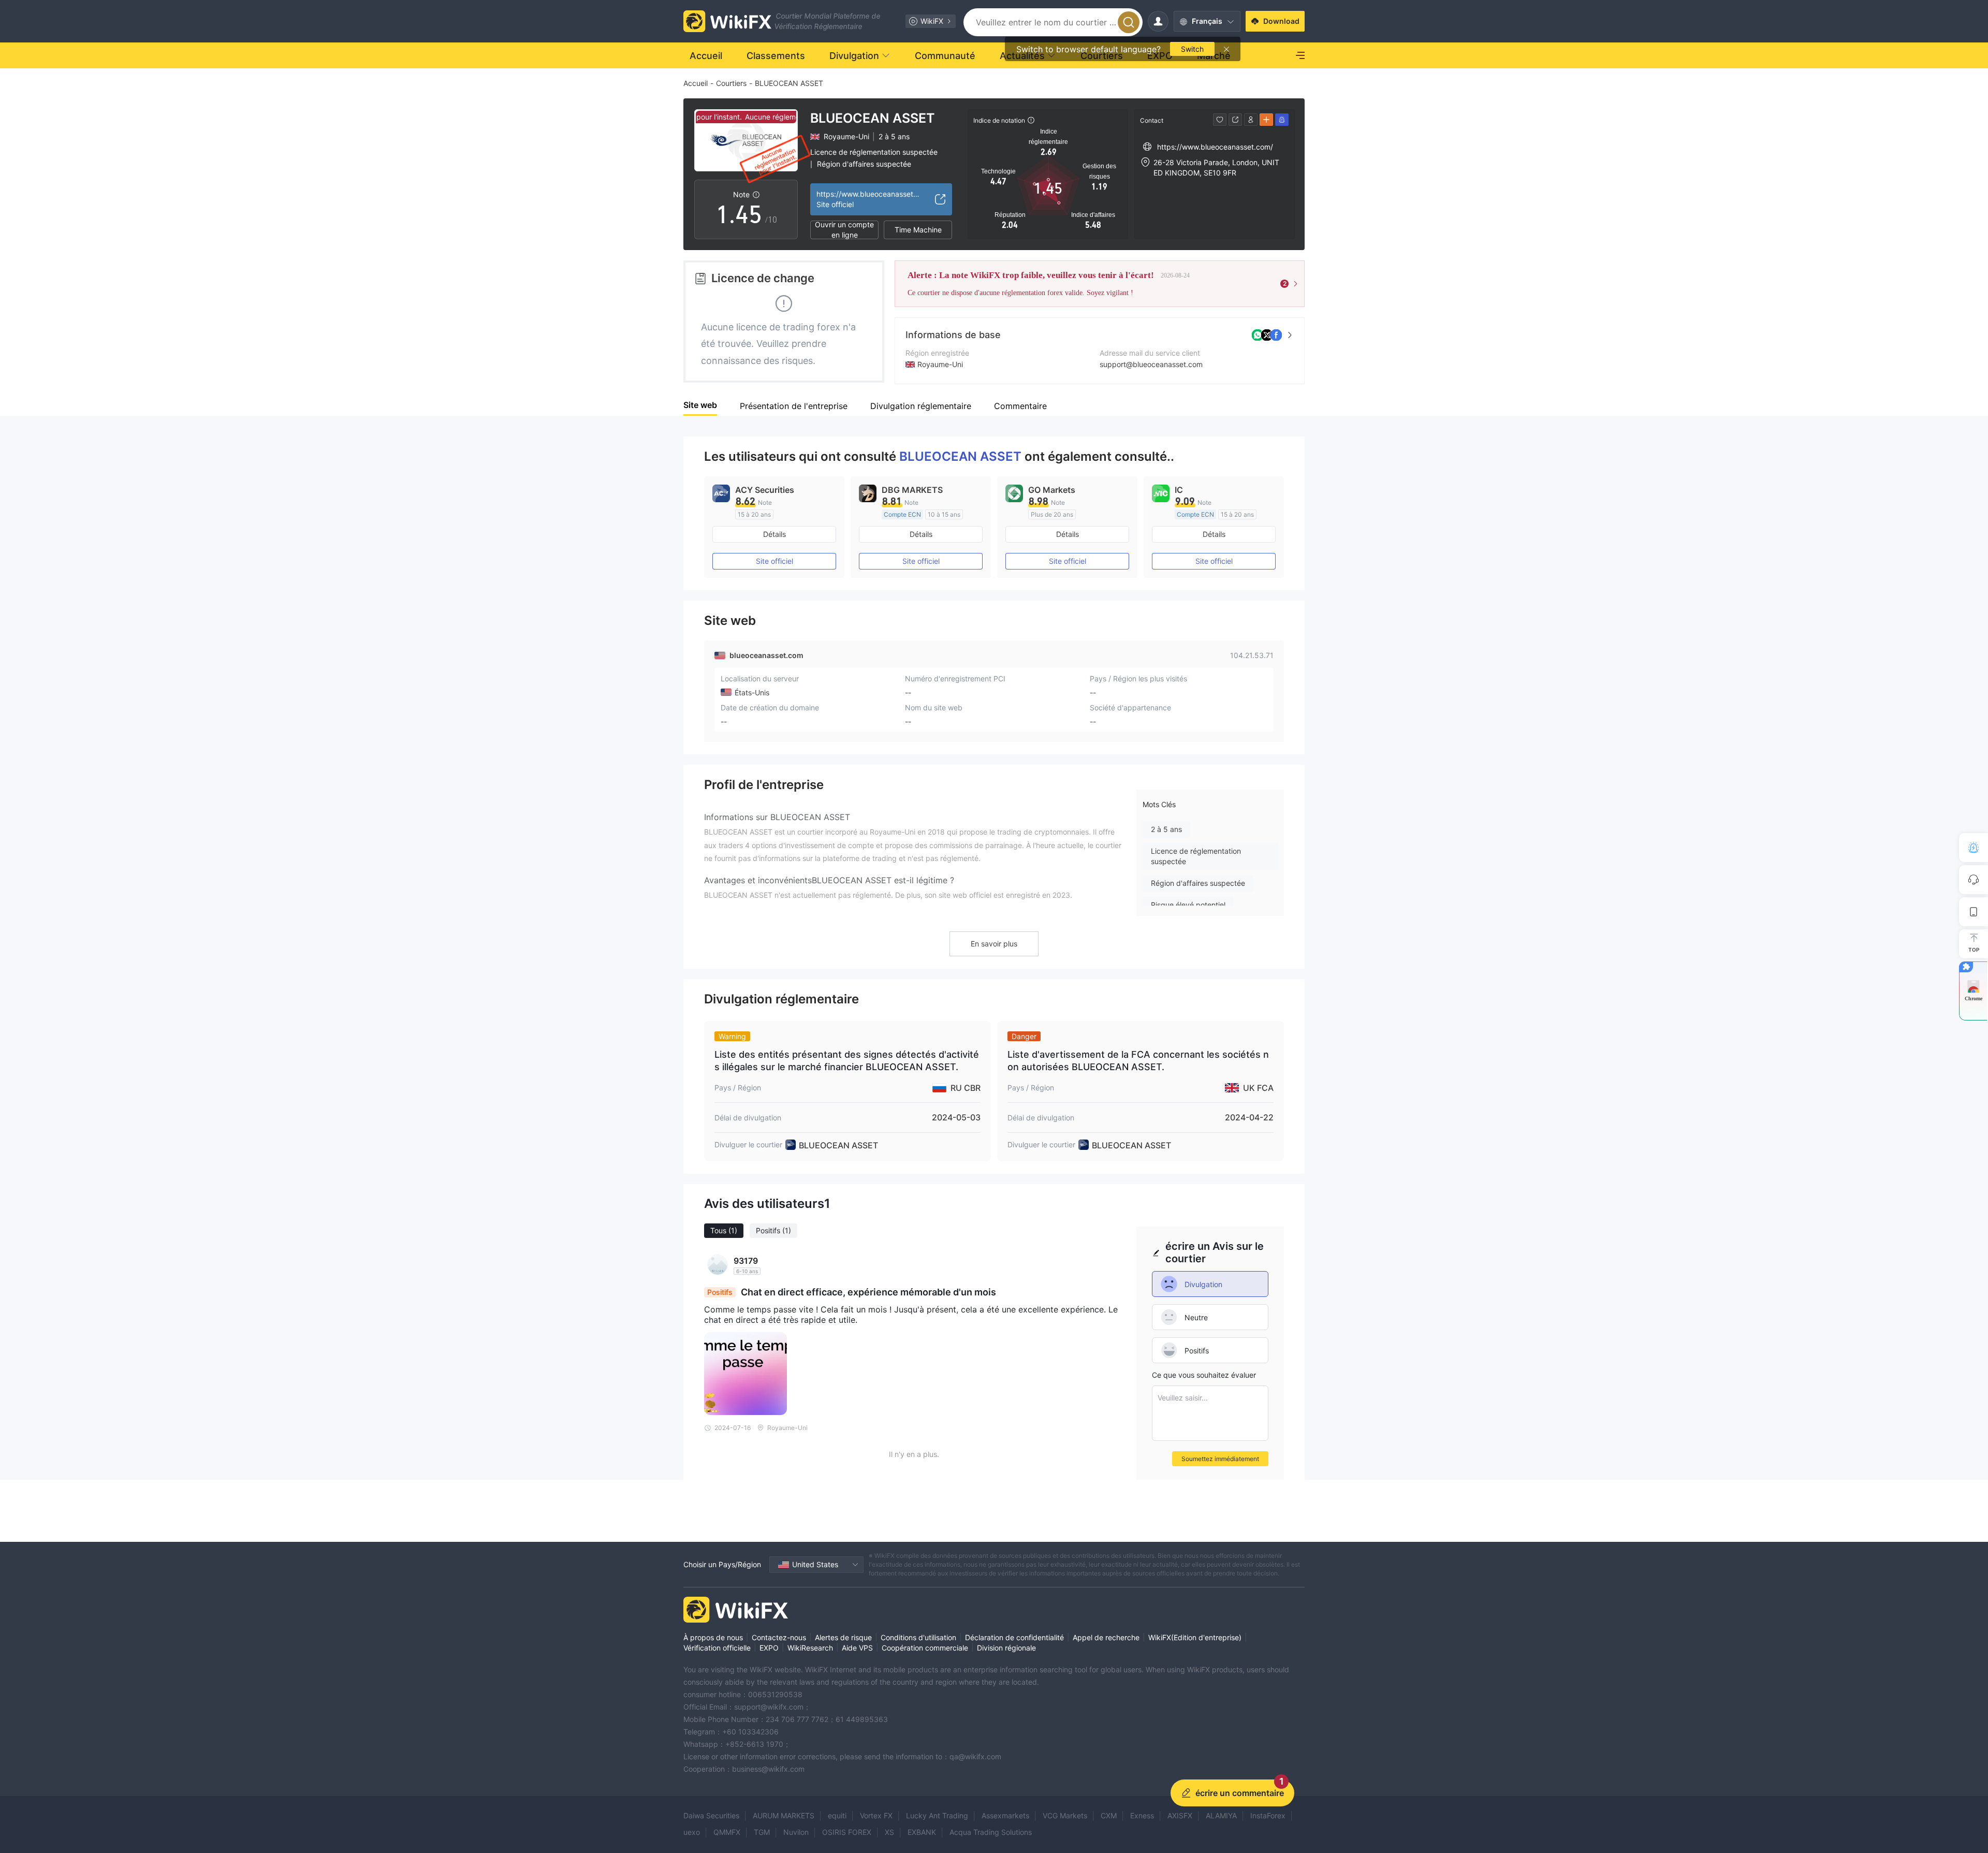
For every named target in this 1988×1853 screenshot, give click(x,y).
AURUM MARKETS (784, 1815)
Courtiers (731, 83)
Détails (774, 534)
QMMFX (727, 1832)
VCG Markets (1065, 1815)
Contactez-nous (779, 1637)
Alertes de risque (843, 1637)
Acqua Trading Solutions (991, 1832)
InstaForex (1268, 1815)
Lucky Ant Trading (937, 1815)
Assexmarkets (1005, 1815)
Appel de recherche (1106, 1637)
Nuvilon (796, 1832)
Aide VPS (857, 1648)
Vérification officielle (717, 1648)
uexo (692, 1832)
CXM (1109, 1815)
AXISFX (1180, 1815)
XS (889, 1832)
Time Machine (918, 230)
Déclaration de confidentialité (1014, 1637)
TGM (762, 1832)
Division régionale (1006, 1648)
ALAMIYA (1221, 1815)
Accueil (696, 83)
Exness (1142, 1815)
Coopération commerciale (925, 1648)
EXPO (769, 1648)
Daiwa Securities (711, 1815)
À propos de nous (713, 1637)
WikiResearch (810, 1648)
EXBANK (922, 1832)
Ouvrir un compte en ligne (844, 230)
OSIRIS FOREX (847, 1832)
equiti (837, 1815)
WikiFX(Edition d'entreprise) (1195, 1637)
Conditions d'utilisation (918, 1637)
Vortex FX (876, 1815)
